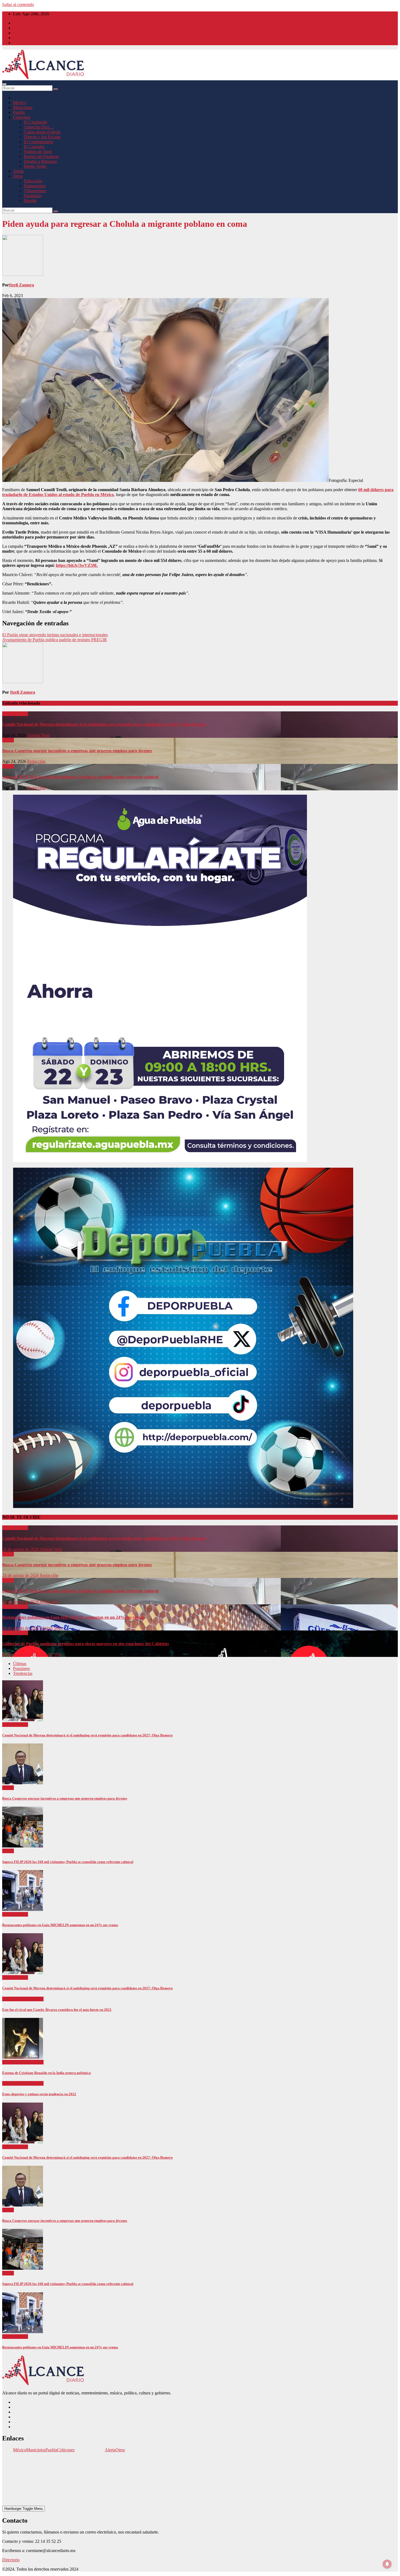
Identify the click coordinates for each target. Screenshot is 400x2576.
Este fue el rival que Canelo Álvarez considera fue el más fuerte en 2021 (57, 2010)
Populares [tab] (21, 1668)
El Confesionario (39, 142)
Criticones (22, 117)
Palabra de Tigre (38, 152)
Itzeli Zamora (21, 285)
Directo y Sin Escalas (42, 137)
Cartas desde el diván (42, 132)
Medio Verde (35, 166)
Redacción (36, 761)
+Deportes (12, 1999)
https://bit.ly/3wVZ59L (77, 565)
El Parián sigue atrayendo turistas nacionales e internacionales (55, 635)
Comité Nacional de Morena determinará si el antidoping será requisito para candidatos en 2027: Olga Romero (104, 724)
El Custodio (34, 147)
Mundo (30, 201)
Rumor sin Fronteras (41, 156)
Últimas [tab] (20, 1664)
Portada (9, 714)
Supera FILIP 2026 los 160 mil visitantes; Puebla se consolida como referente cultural (80, 777)
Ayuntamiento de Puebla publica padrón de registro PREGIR (55, 640)
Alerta (18, 171)
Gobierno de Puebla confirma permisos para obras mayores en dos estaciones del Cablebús (86, 1644)
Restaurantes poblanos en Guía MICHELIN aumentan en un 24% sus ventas (73, 1617)
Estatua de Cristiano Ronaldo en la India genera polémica (47, 2073)
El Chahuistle (36, 122)
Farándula (33, 196)
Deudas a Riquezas (40, 161)
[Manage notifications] (387, 2564)
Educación (33, 181)
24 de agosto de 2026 (21, 1549)
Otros (18, 176)
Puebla (19, 112)
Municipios (23, 107)
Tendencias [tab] (23, 1673)
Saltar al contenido (18, 4)
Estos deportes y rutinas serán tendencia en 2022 (39, 2094)
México (20, 103)
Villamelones (35, 191)
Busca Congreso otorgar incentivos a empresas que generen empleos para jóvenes (77, 751)
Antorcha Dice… (39, 127)
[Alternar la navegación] (4, 84)
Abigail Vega (38, 735)
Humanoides (35, 186)
